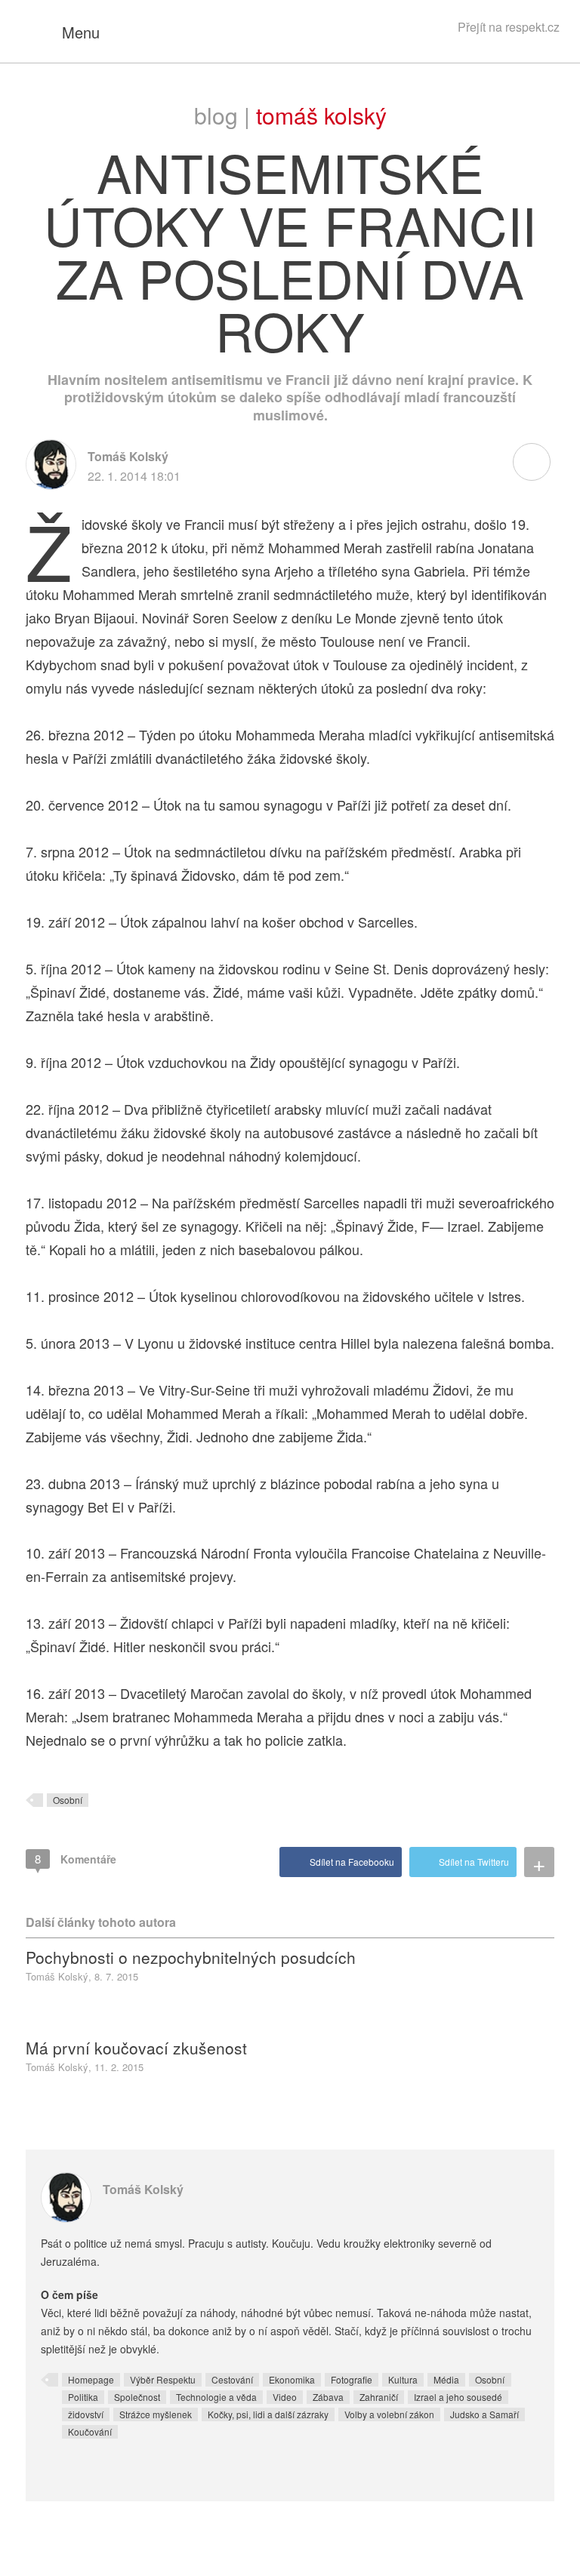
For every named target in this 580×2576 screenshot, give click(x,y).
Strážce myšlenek (156, 2414)
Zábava (328, 2397)
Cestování (232, 2379)
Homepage (91, 2379)
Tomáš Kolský (321, 115)
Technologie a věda (216, 2397)
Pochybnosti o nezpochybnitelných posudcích (191, 1957)
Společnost (137, 2397)
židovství (86, 2414)
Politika (83, 2397)
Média (446, 2379)
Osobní (68, 1800)
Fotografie (352, 2379)
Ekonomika (292, 2379)
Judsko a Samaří (484, 2414)
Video (285, 2397)
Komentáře (76, 1859)
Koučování (90, 2431)
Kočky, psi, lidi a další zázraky (268, 2414)
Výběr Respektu (163, 2379)
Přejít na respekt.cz (509, 27)
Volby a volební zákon (389, 2414)
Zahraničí (379, 2397)
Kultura (403, 2379)
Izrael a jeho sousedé (458, 2397)
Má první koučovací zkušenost (136, 2048)
